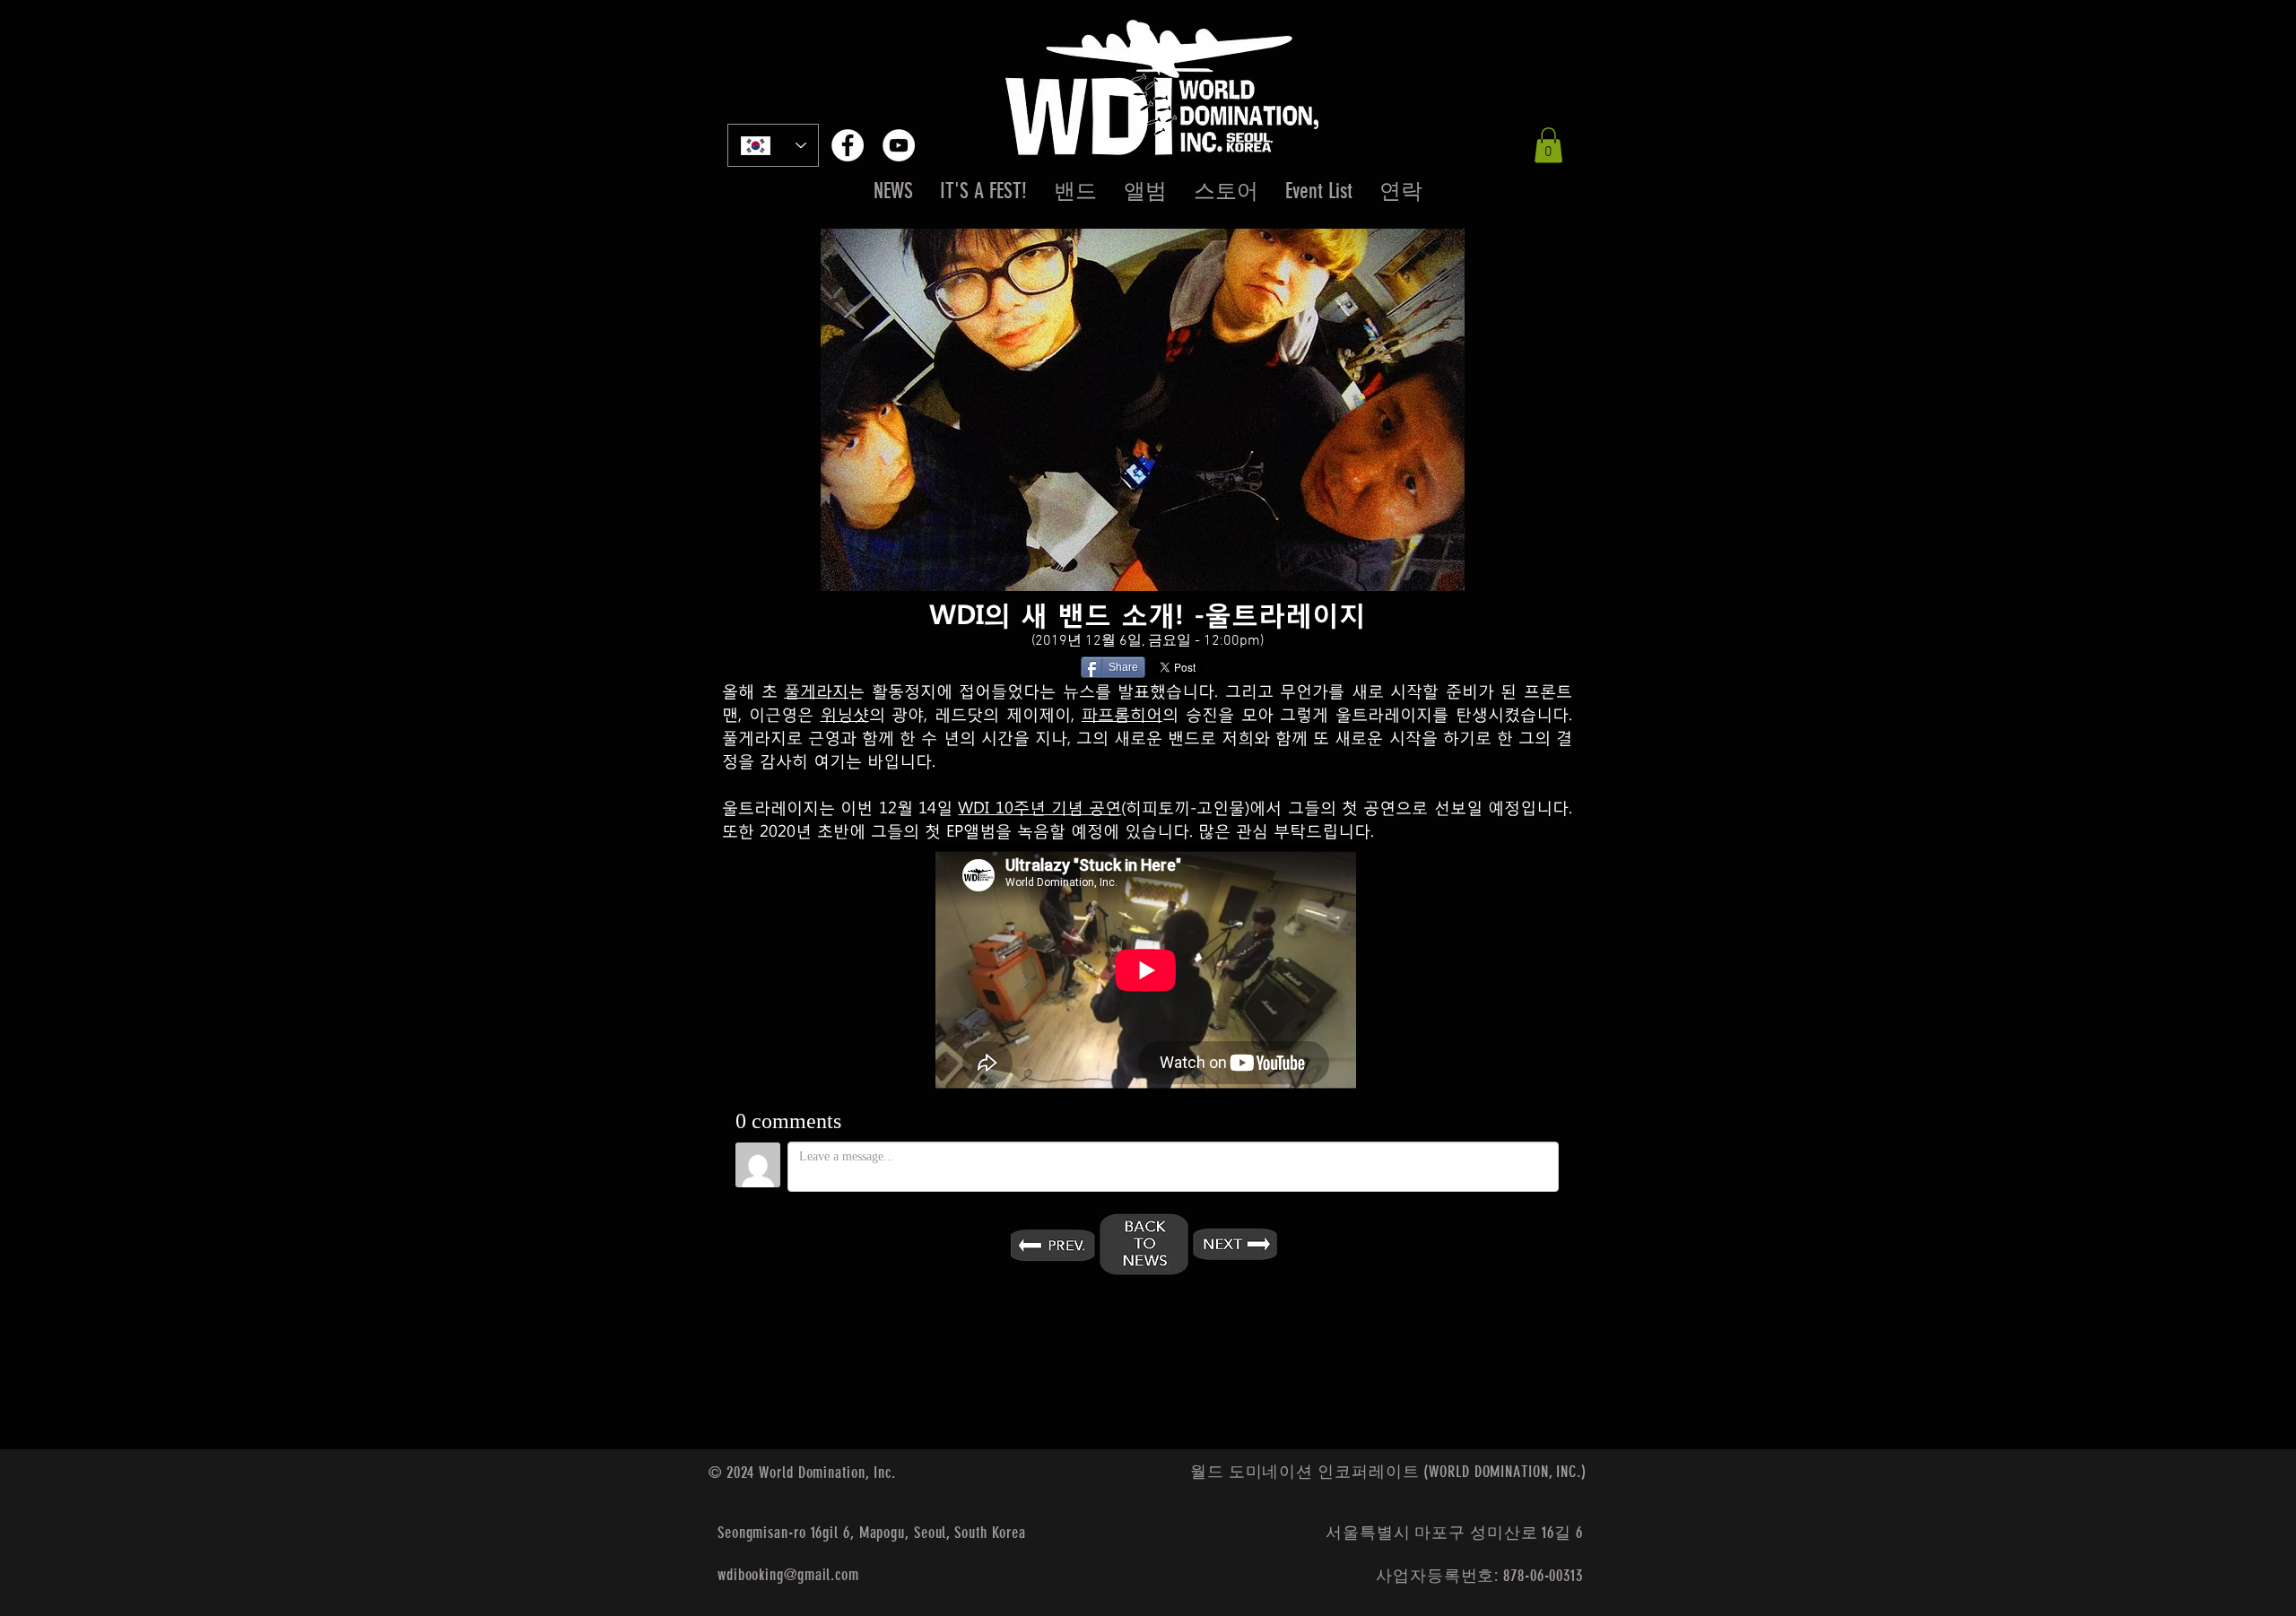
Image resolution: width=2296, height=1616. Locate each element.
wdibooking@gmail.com (788, 1575)
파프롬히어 (1122, 713)
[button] (1548, 145)
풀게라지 (816, 690)
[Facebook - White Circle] (848, 145)
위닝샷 (845, 713)
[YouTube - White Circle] (899, 145)
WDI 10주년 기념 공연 (1039, 806)
